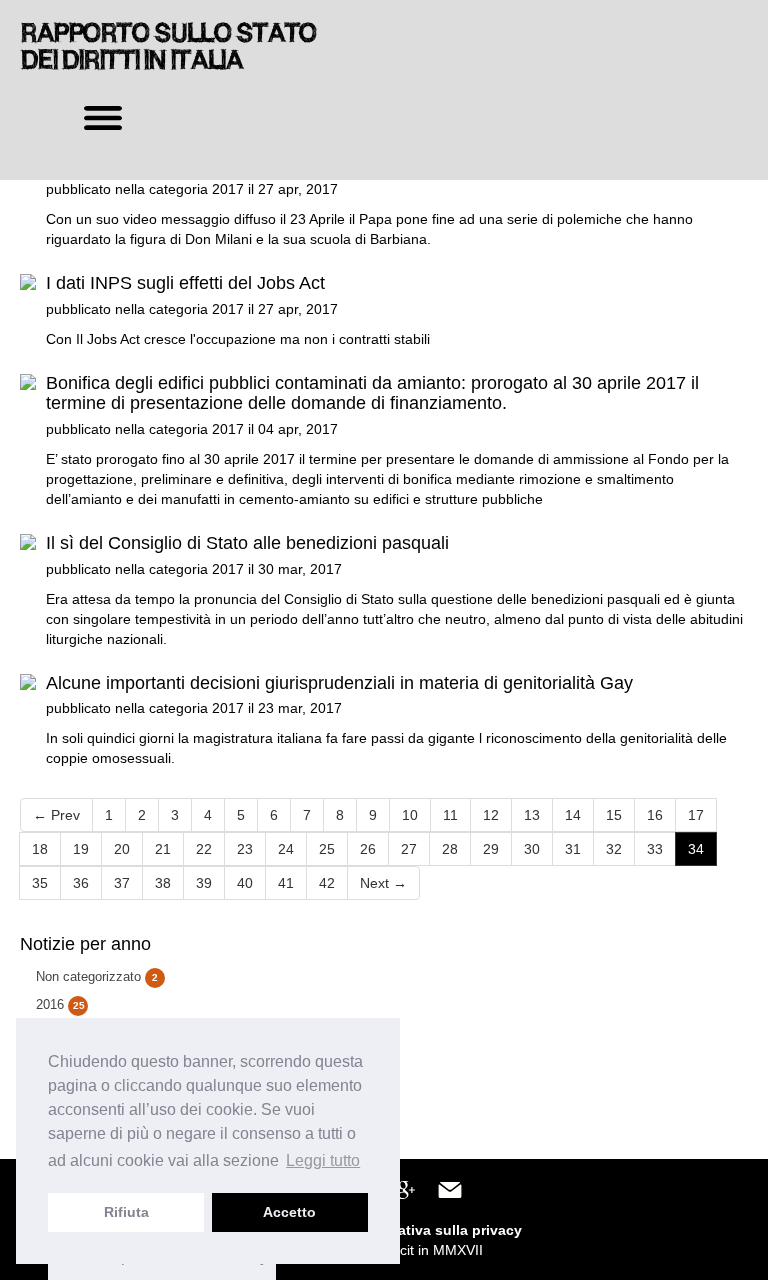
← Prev (56, 815)
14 (573, 815)
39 (204, 883)
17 (696, 815)
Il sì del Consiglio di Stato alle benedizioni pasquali (247, 543)
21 (163, 849)
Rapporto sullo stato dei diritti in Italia (168, 46)
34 (696, 849)
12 (491, 815)
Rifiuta (126, 1212)
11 (450, 815)
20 (122, 849)
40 (245, 883)
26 (368, 849)
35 (40, 883)
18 (40, 849)
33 (655, 849)
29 (491, 849)
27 (409, 849)
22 (204, 849)
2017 (228, 189)
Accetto (289, 1212)
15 (614, 815)
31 (573, 849)
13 (532, 815)
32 (614, 849)
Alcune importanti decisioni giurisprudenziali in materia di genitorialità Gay (339, 683)
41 (286, 883)
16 (655, 815)
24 (286, 849)
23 (245, 849)
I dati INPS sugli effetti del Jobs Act (185, 283)
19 (81, 849)
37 (122, 883)
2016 (60, 1005)
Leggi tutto (323, 1160)
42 (327, 883)
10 (410, 815)
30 (532, 849)
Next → (383, 883)
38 (163, 883)
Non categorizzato (97, 977)
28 (450, 849)
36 (81, 883)
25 (327, 849)
